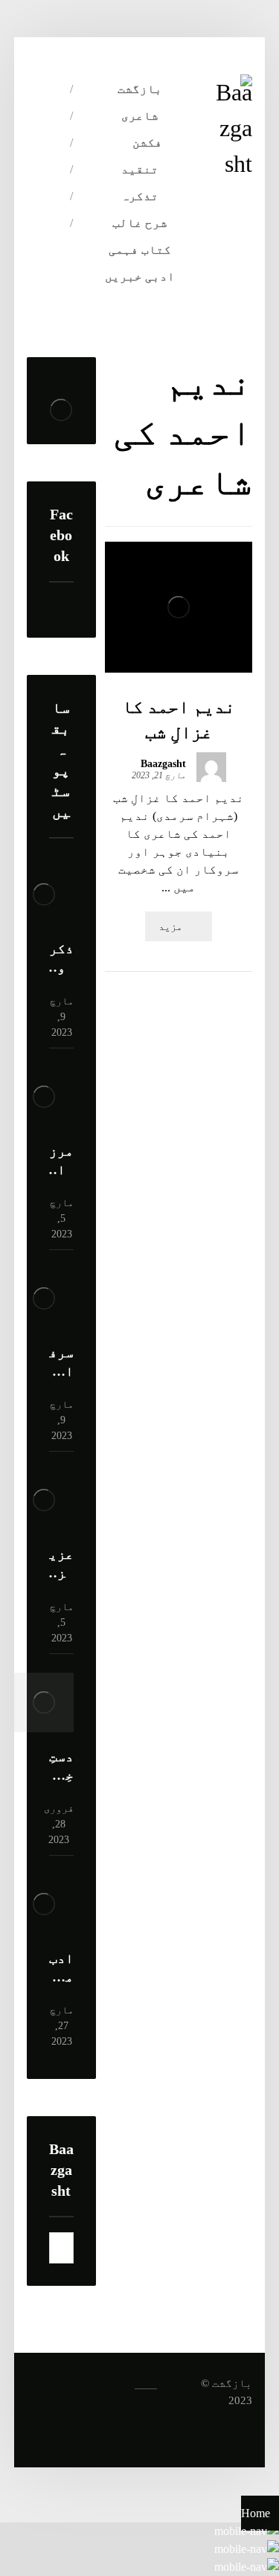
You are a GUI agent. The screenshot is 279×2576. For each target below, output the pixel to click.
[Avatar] (211, 767)
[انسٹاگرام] (57, 254)
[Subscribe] (68, 2248)
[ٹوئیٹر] (57, 224)
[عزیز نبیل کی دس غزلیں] (44, 1500)
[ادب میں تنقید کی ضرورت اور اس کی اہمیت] (44, 1904)
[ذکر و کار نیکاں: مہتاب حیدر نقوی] (44, 894)
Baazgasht (163, 764)
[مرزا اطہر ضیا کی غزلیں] (44, 1097)
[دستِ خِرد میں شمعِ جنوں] (44, 1702)
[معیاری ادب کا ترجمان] (234, 128)
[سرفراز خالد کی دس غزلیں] (44, 1298)
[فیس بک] (57, 194)
